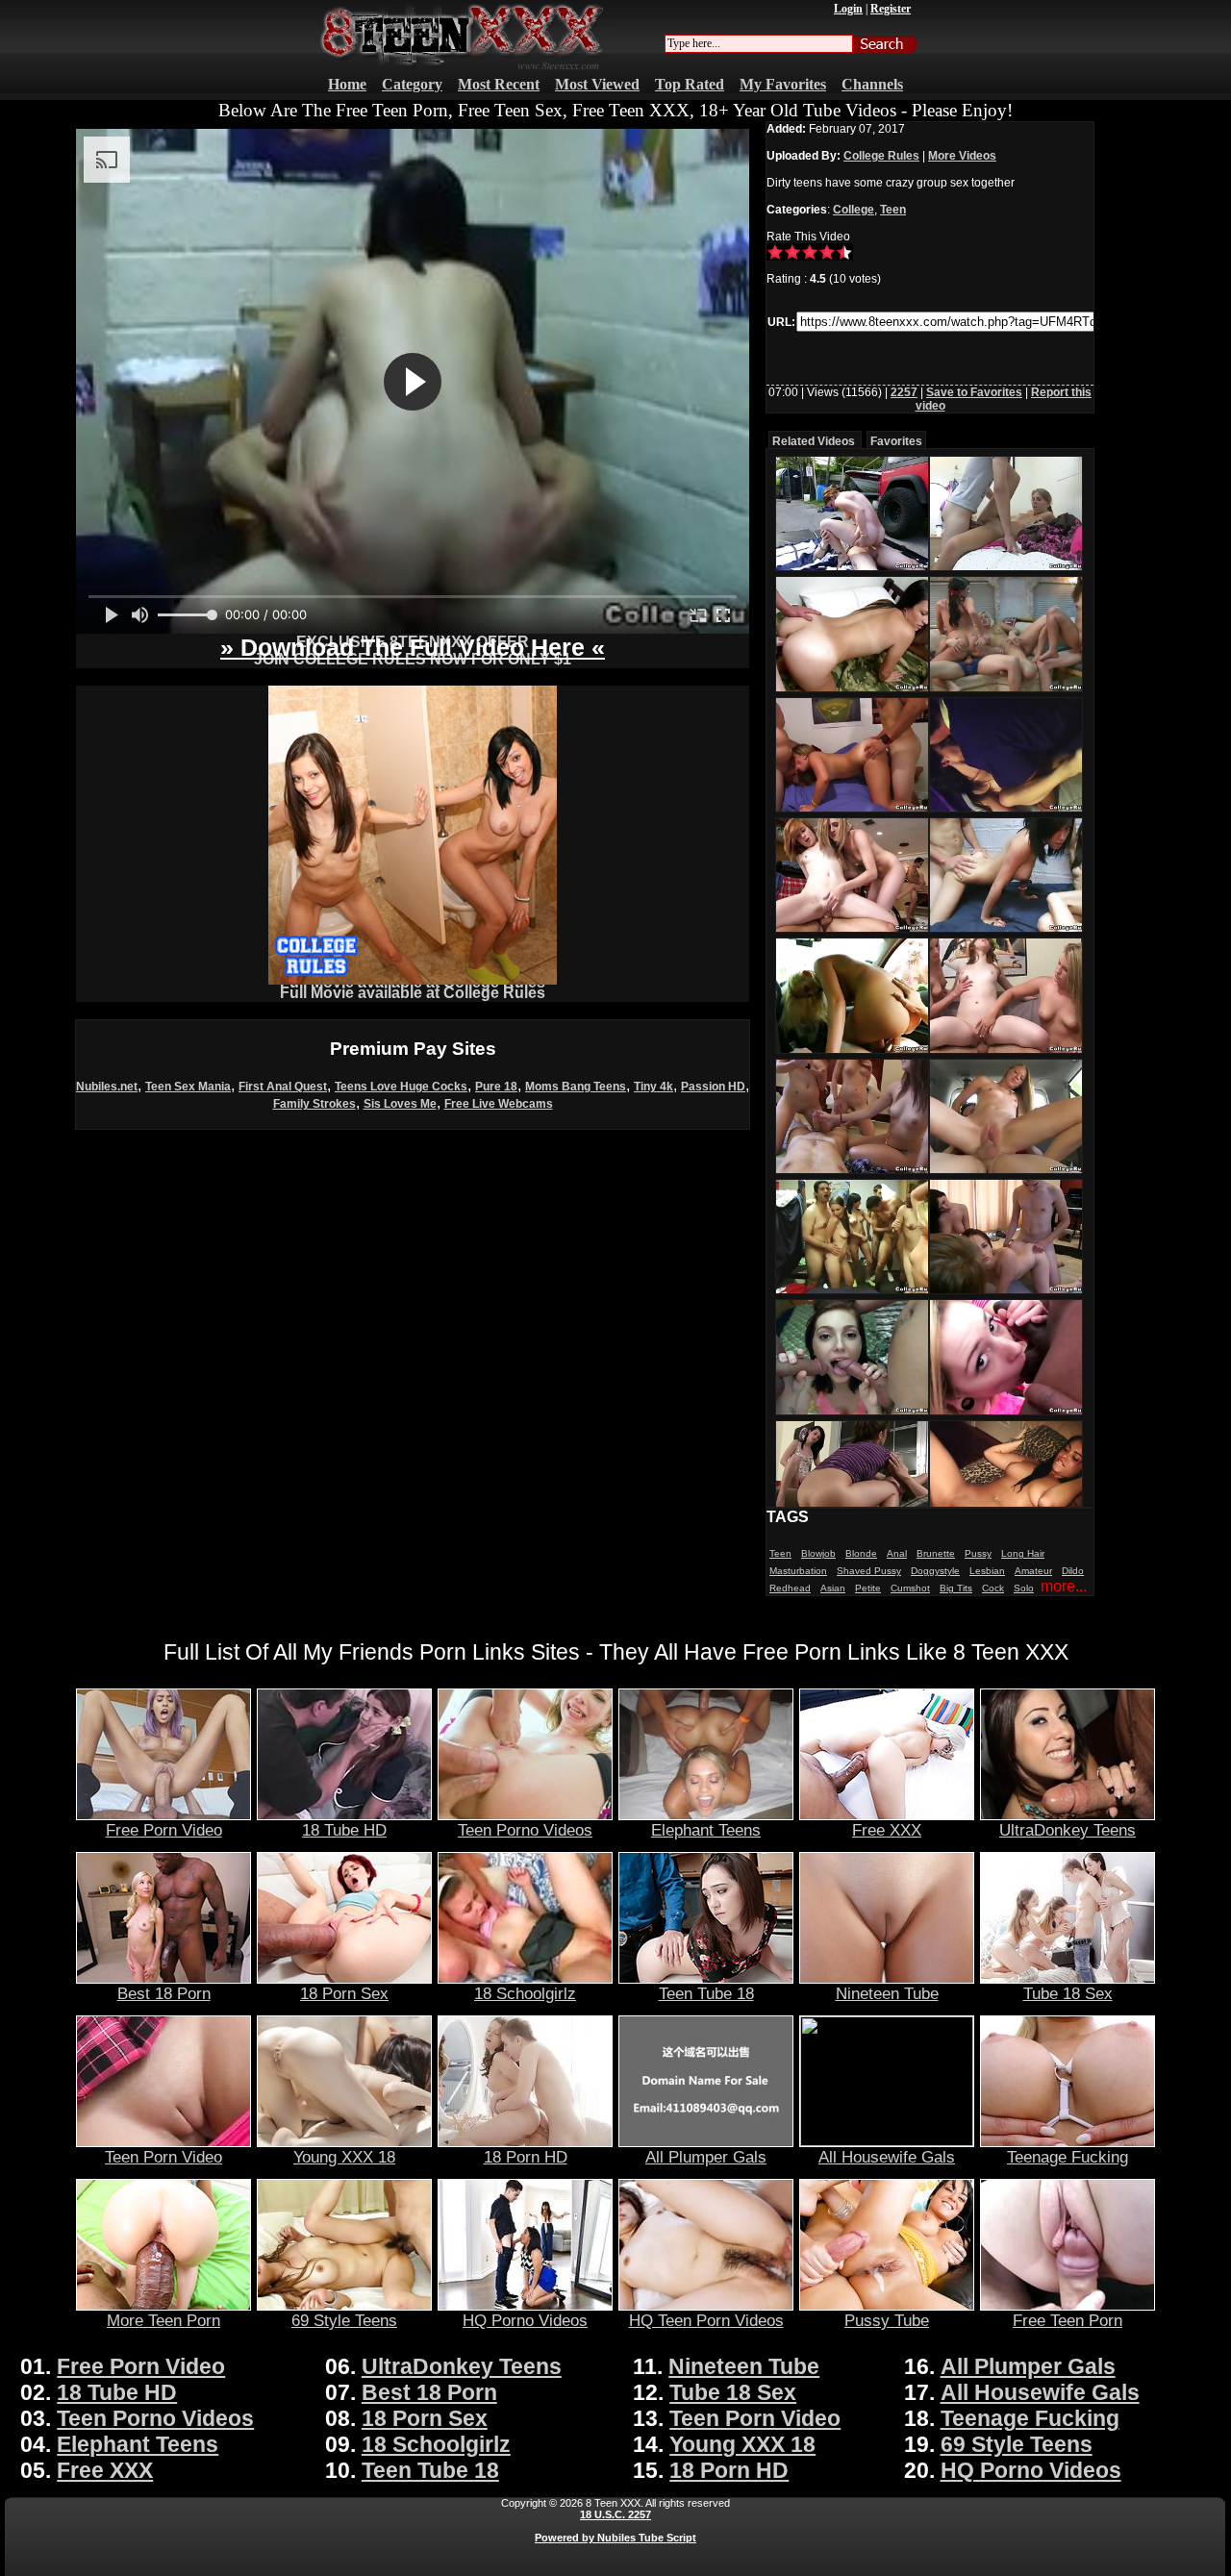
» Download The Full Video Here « (413, 647)
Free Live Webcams (499, 1104)
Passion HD (713, 1087)
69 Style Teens (344, 2320)
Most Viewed (597, 84)
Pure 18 (496, 1087)
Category (412, 84)
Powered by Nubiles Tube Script (615, 2538)
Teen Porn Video (163, 2157)
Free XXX (887, 1830)
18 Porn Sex (344, 1993)
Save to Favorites (974, 392)
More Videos (962, 156)
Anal (897, 1553)
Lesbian (987, 1571)
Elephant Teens (706, 1830)
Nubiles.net (107, 1087)
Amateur (1033, 1571)
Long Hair (1023, 1553)
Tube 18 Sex (1068, 1993)
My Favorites (783, 84)
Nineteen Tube (887, 1993)
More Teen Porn (163, 2320)
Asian (833, 1588)
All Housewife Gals (887, 2157)
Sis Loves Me (400, 1104)
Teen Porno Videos (525, 1830)
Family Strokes (314, 1104)
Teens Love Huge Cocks (401, 1087)
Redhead (790, 1588)
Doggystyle (935, 1571)
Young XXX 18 (344, 2157)
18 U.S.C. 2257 (615, 2514)
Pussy (978, 1553)
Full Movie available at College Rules (413, 993)
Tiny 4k (653, 1087)
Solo (1024, 1588)
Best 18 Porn (164, 1993)
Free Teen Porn (1068, 2320)
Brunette (936, 1553)
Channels (872, 84)
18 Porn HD (526, 2157)
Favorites (896, 441)
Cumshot (910, 1588)
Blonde (861, 1553)
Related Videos (814, 441)
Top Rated (690, 84)
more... (1064, 1586)
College (854, 210)
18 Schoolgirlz (525, 1993)
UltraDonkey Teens (1068, 1830)
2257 (904, 392)
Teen (893, 210)
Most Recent (499, 84)
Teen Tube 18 (706, 1993)
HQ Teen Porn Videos (706, 2320)
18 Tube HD (344, 1830)
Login (848, 9)
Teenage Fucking (1068, 2157)
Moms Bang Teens (576, 1087)
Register (891, 9)
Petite (868, 1588)
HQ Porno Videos (525, 2320)
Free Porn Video (164, 1830)
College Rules (881, 156)
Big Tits (956, 1588)
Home (347, 84)
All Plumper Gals (706, 2157)
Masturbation (798, 1571)
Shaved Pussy (869, 1571)
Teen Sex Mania (188, 1087)
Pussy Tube (887, 2320)
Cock (993, 1588)
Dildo (1073, 1571)
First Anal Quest (283, 1087)
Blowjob (818, 1553)
